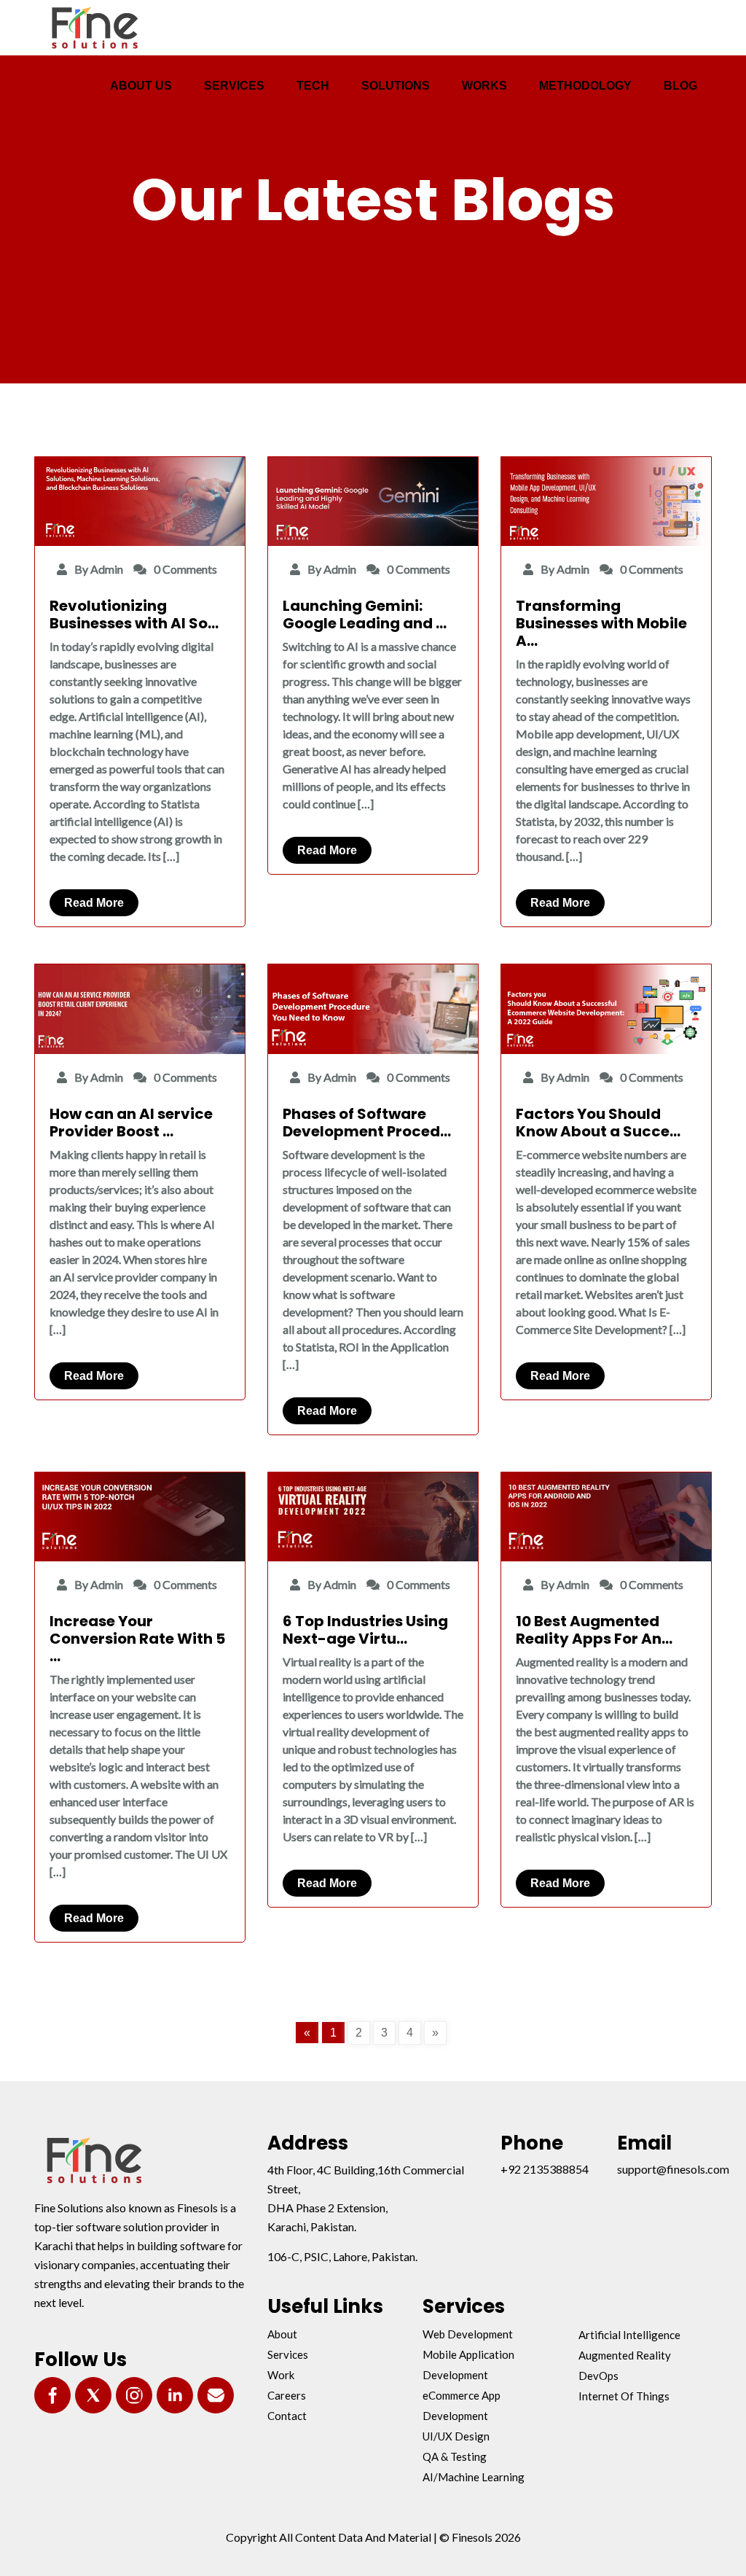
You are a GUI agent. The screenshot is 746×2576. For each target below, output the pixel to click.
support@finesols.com (673, 2169)
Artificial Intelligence (629, 2335)
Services (288, 2354)
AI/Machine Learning (474, 2477)
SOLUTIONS (396, 86)
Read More (94, 903)
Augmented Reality (625, 2355)
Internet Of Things (624, 2396)
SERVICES (234, 86)
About (282, 2334)
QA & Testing (455, 2456)
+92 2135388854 (545, 2169)
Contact (287, 2416)
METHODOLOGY (585, 86)
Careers (287, 2395)
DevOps (598, 2376)
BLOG (680, 86)
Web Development (468, 2334)
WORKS (484, 86)
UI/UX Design (456, 2436)
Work (281, 2375)
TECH (313, 86)
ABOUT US (141, 86)
